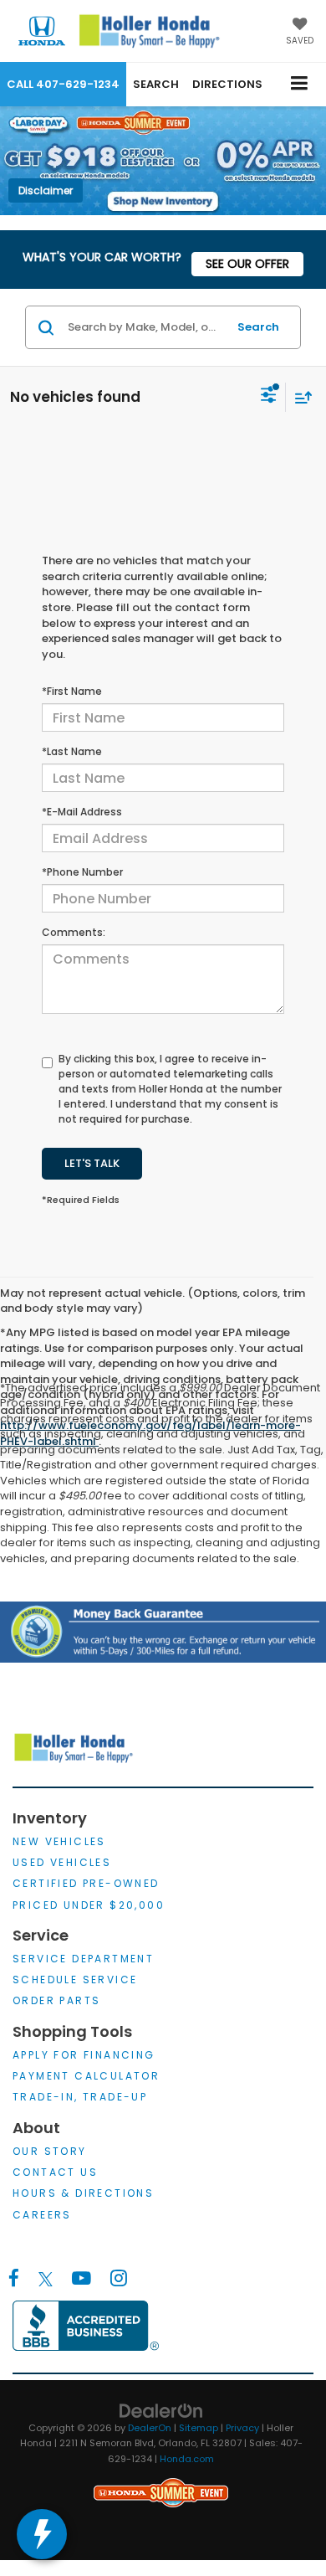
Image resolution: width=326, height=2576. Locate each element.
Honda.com (187, 2459)
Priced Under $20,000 (89, 1905)
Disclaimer (46, 190)
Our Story (50, 2151)
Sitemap (199, 2428)
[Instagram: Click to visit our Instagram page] (118, 2280)
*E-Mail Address (82, 812)
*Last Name (72, 751)
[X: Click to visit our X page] (46, 2280)
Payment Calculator (86, 2076)
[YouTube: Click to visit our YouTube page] (81, 2280)
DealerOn (150, 2428)
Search (258, 327)
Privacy (242, 2428)
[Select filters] (269, 397)
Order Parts (56, 2000)
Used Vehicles (62, 1862)
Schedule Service (75, 1980)
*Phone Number (82, 872)
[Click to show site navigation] (300, 84)
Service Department (83, 1959)
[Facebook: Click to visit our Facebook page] (14, 2280)
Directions (227, 84)
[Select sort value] (299, 397)
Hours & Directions (83, 2193)
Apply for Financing (84, 2055)
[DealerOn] (161, 2410)
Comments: (74, 932)
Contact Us (55, 2172)
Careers (42, 2215)
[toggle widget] (42, 2534)
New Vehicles (59, 1841)
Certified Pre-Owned (86, 1883)
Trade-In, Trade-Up (80, 2097)
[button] (63, 84)
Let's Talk (92, 1163)
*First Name (72, 691)
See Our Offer (247, 264)
